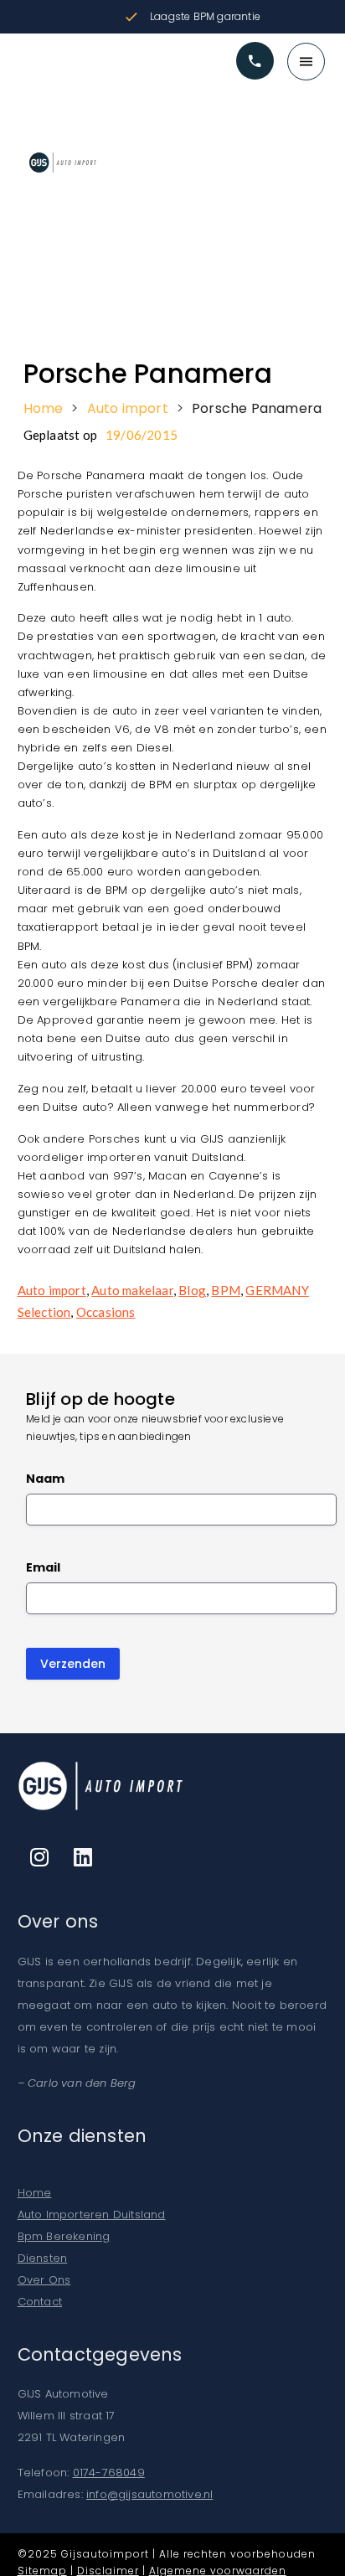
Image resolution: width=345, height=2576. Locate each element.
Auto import (128, 409)
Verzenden (73, 1664)
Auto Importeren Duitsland (92, 2215)
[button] (172, 57)
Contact (40, 2302)
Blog (192, 1290)
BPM (226, 1290)
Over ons (58, 1921)
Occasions (106, 1312)
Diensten (43, 2258)
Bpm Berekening (64, 2236)
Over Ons (44, 2280)
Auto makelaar (132, 1290)
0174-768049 (109, 2473)
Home (44, 409)
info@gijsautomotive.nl (149, 2494)
